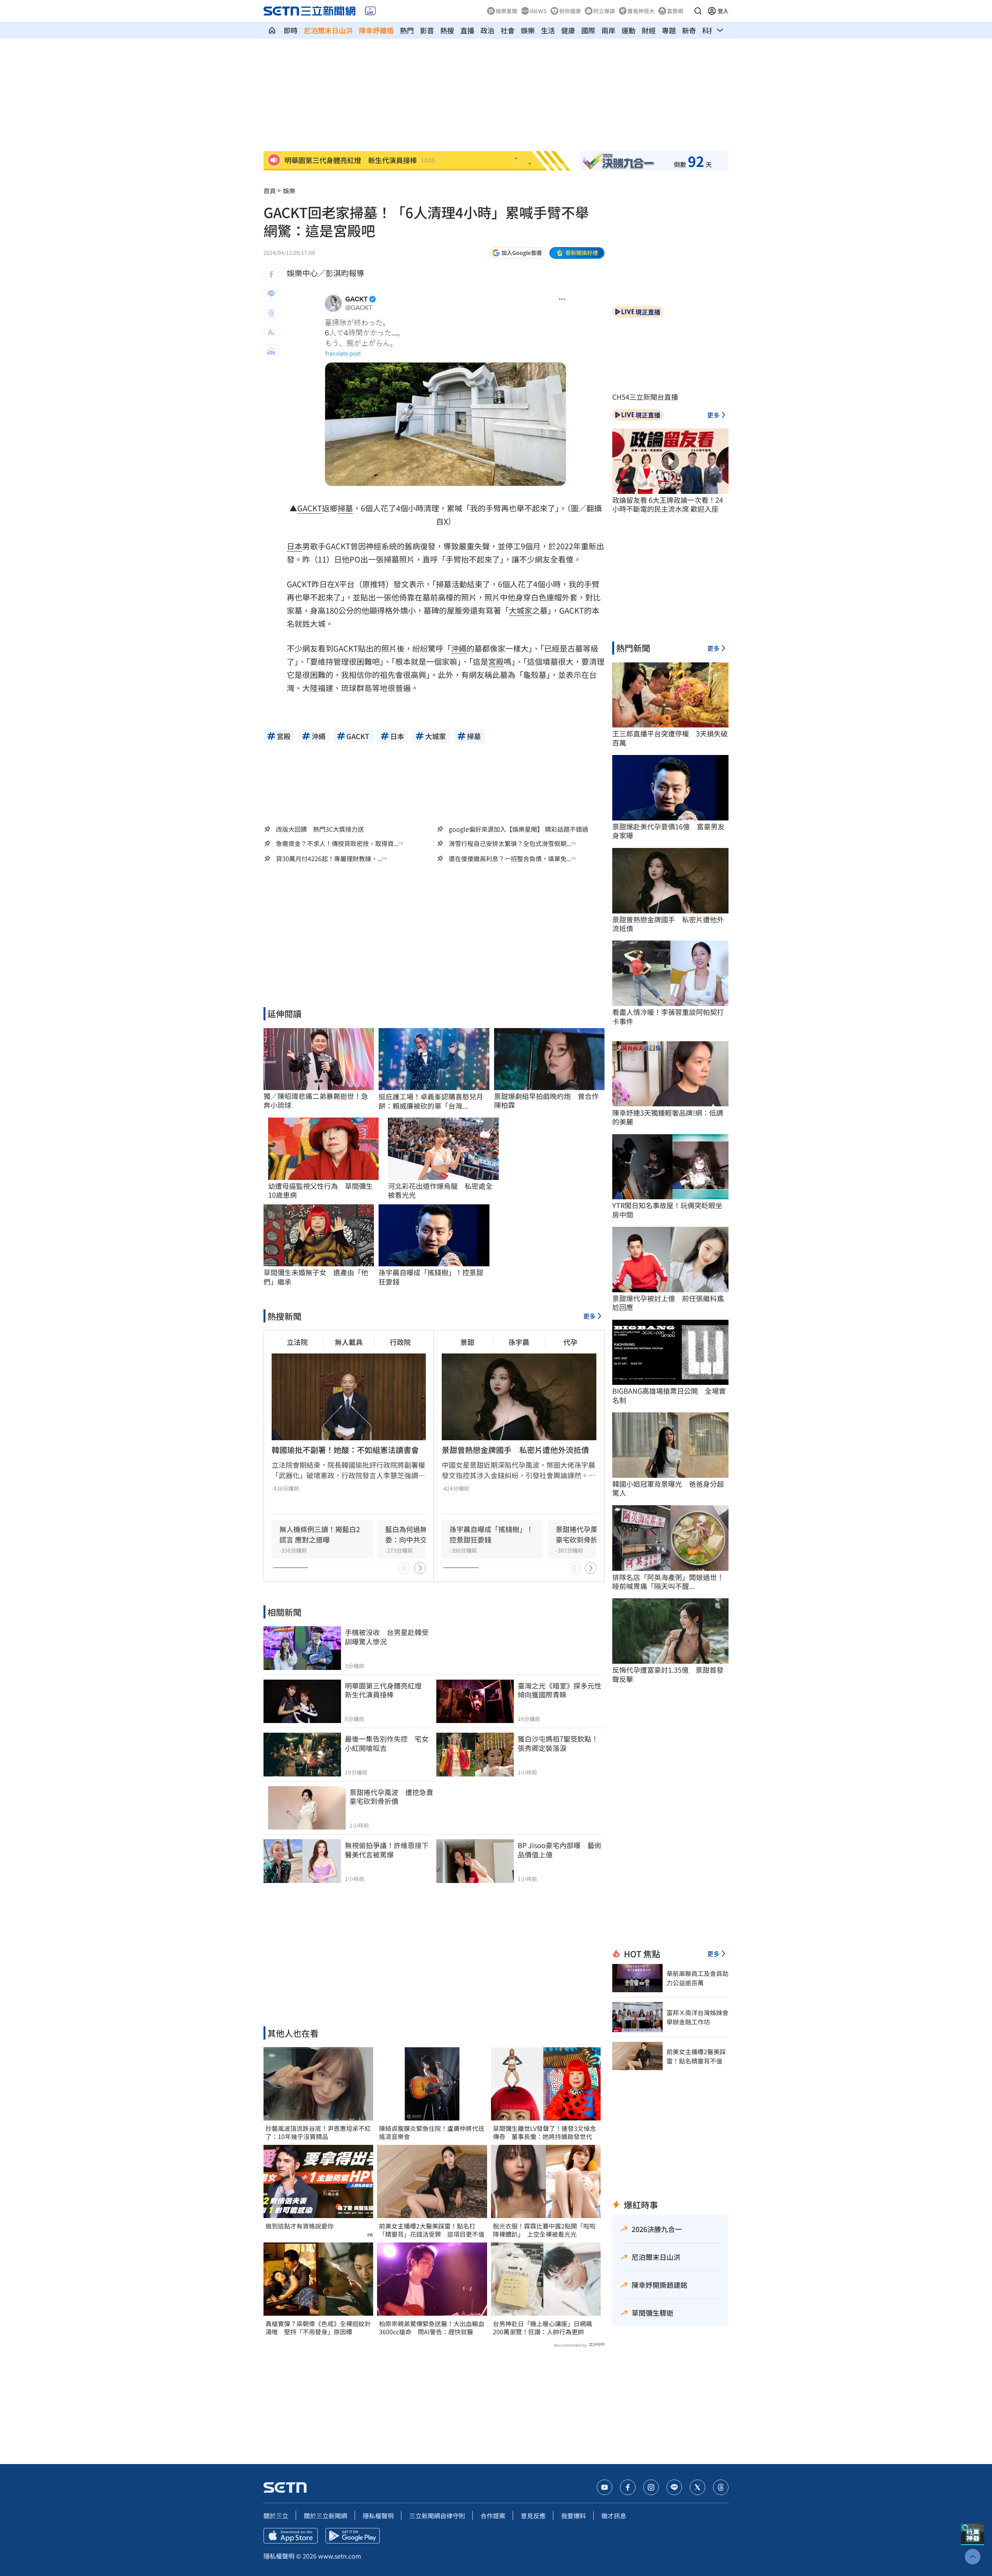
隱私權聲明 (378, 2516)
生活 (548, 30)
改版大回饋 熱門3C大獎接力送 (320, 829)
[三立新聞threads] (721, 2487)
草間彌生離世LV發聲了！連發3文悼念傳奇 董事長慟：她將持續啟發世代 (544, 2132)
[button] (698, 11)
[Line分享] (271, 294)
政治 (487, 30)
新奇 (689, 30)
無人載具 (349, 1342)
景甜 (467, 1342)
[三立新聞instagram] (651, 2487)
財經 (649, 30)
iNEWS (538, 11)
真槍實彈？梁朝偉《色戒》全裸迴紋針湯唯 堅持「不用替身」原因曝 (318, 2328)
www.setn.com (340, 2556)
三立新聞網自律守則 (437, 2516)
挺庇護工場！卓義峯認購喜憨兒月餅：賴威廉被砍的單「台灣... (431, 1101)
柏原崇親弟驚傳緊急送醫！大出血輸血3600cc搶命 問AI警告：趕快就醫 (432, 2328)
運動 (629, 30)
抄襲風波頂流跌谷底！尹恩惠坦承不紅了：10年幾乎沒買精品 (318, 2132)
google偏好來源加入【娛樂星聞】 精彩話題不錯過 (518, 829)
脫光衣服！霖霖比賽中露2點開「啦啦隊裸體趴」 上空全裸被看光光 (544, 2230)
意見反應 (533, 2516)
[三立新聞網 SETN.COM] (272, 30)
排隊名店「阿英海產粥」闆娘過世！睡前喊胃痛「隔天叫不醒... (668, 1582)
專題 (669, 30)
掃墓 (345, 508)
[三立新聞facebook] (628, 2487)
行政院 (400, 1342)
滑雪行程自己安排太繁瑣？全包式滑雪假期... (510, 843)
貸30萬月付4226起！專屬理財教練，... (329, 859)
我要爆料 (573, 2516)
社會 (508, 30)
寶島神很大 (641, 11)
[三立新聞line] (674, 2487)
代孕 (570, 1342)
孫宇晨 (519, 1342)
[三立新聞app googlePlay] (353, 2536)
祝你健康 (570, 11)
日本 (294, 546)
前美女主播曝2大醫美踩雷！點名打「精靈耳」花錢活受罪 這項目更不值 (432, 2230)
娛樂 (528, 30)
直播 (467, 30)
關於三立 (276, 2516)
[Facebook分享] (271, 274)
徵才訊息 (614, 2516)
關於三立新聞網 (325, 2516)
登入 (723, 11)
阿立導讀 (604, 11)
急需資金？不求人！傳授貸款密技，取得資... (337, 843)
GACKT (310, 508)
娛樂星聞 (506, 11)
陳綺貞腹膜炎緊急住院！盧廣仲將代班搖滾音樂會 (432, 2132)
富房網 (675, 11)
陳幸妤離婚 (376, 30)
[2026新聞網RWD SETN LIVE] (370, 11)
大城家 (520, 610)
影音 (427, 30)
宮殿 (496, 661)
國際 (588, 30)
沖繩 (459, 648)
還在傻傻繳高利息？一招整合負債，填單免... (510, 859)
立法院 (297, 1342)
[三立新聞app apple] (291, 2536)
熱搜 (447, 30)
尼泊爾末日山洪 (328, 30)
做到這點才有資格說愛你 (300, 2226)
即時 (291, 30)
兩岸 (608, 30)
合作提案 (493, 2516)
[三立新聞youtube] (604, 2487)
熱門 (407, 30)
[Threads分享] (271, 313)
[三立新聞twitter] (697, 2487)
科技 (709, 30)
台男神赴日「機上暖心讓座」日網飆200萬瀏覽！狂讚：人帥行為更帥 (542, 2328)
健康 (568, 30)
